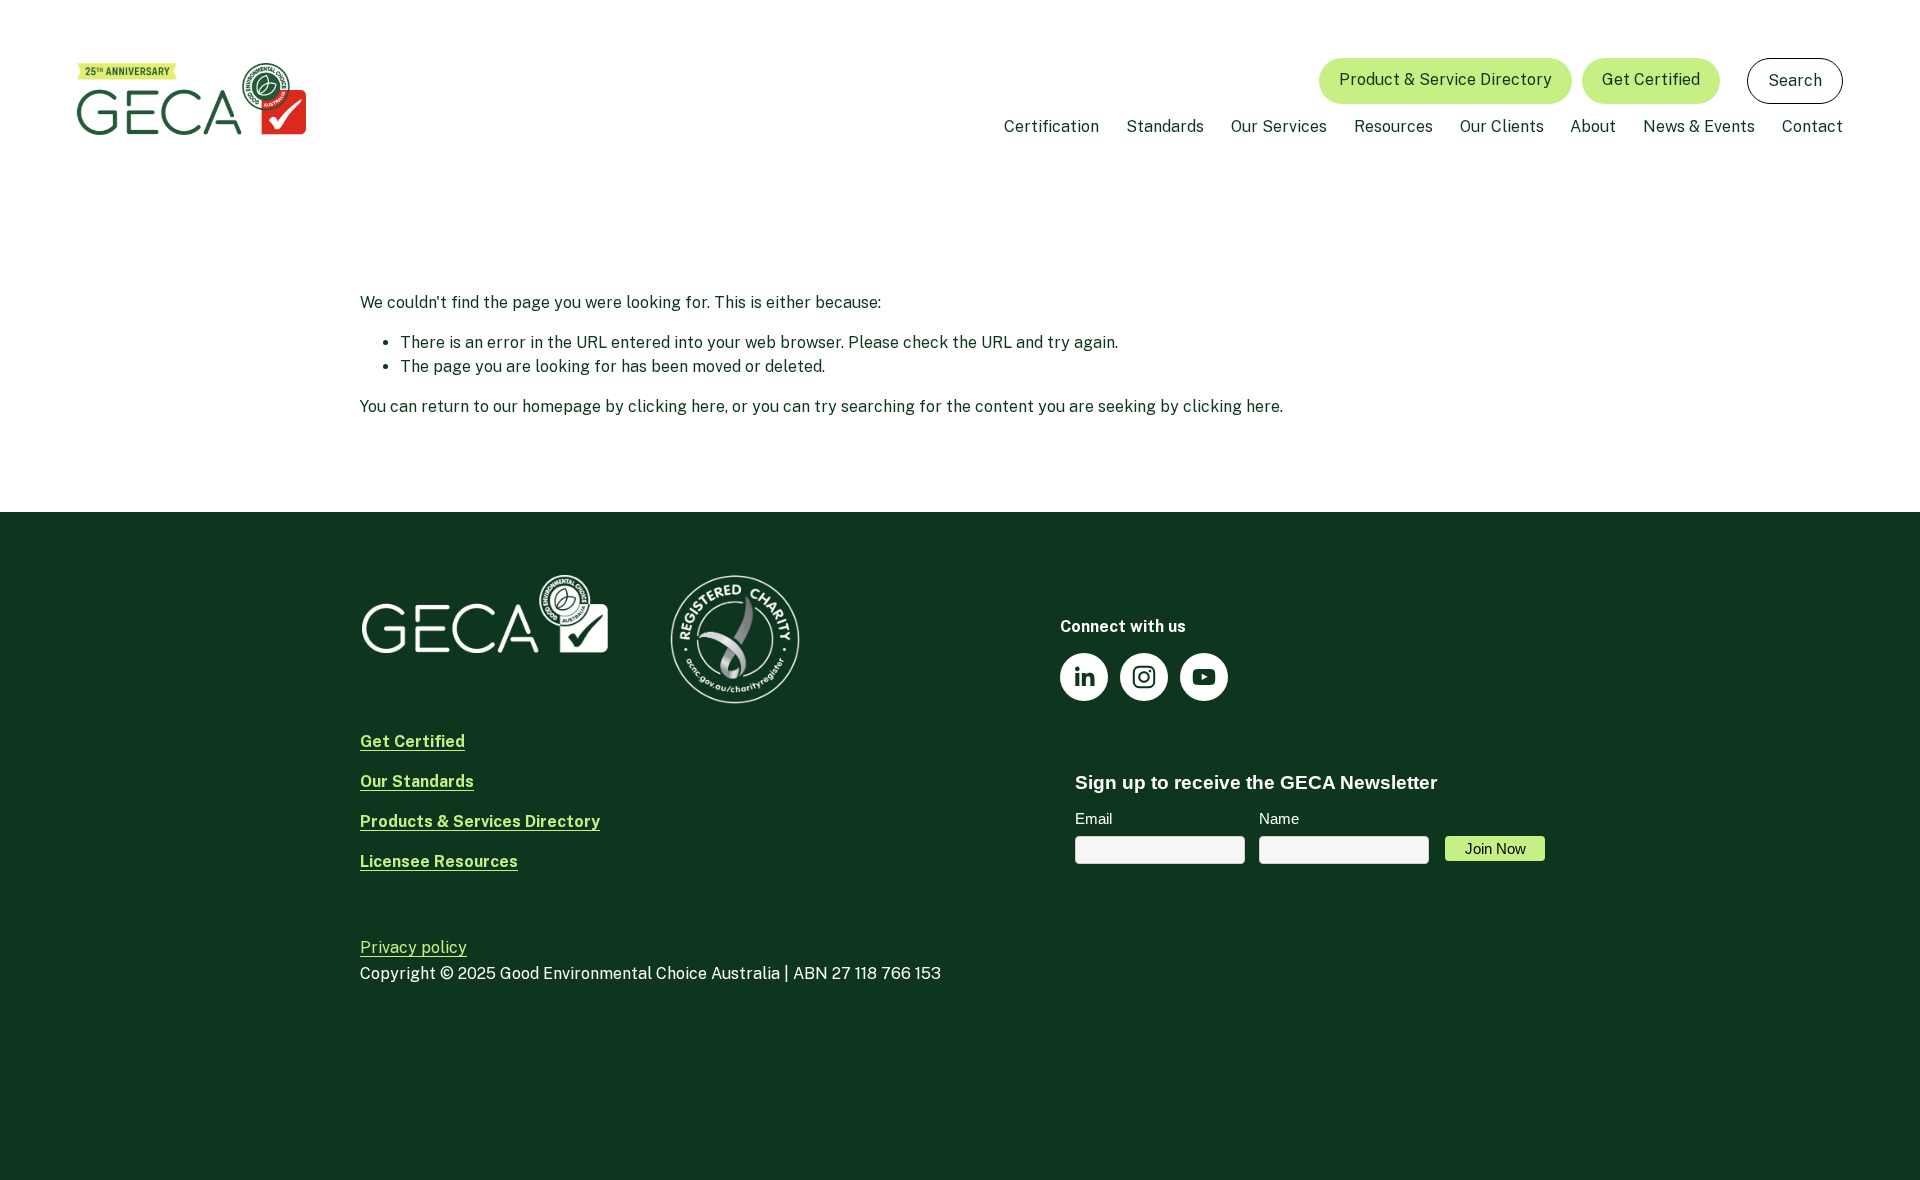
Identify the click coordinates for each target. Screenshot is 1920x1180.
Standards (1165, 126)
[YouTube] (1204, 677)
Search (1795, 80)
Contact (1812, 126)
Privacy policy (413, 947)
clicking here (676, 406)
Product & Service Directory (1445, 79)
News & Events (1699, 126)
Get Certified (1651, 79)
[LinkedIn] (1084, 677)
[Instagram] (1144, 677)
